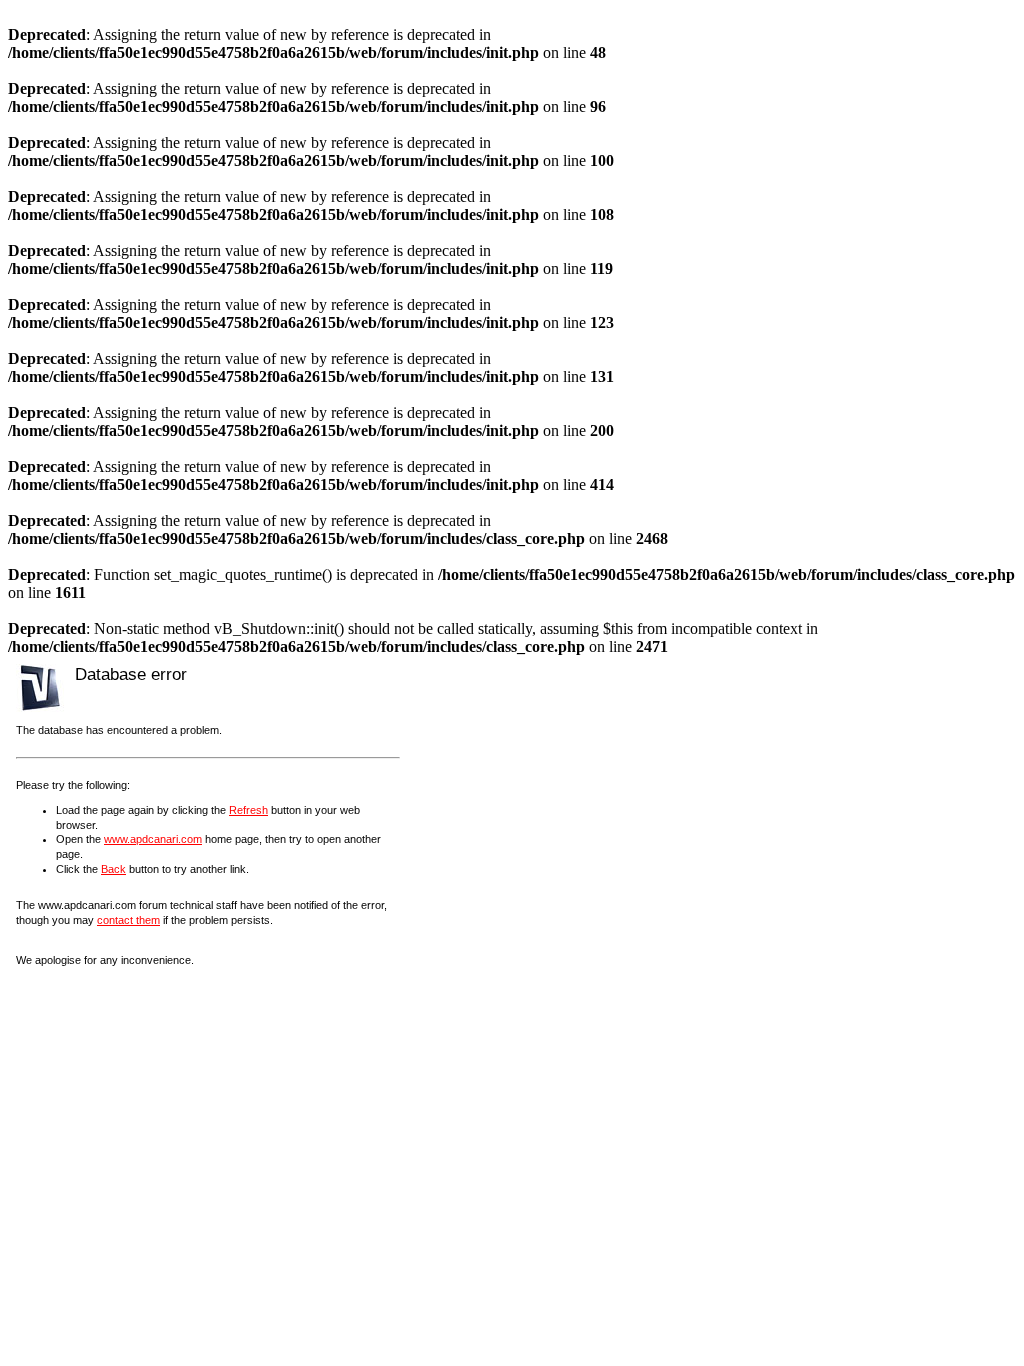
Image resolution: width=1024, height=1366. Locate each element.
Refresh (248, 810)
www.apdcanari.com (153, 839)
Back (113, 869)
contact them (128, 920)
